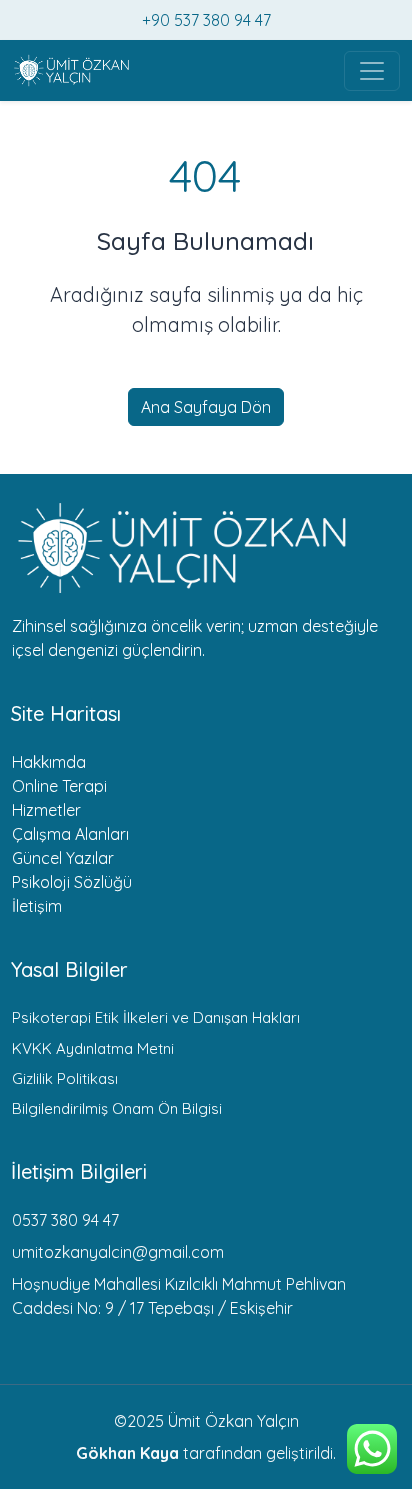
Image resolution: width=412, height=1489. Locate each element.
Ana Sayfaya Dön (206, 407)
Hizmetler (46, 810)
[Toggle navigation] (372, 71)
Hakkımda (49, 762)
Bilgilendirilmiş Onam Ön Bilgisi (117, 1108)
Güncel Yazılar (63, 858)
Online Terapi (59, 786)
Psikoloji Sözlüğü (72, 882)
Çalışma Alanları (70, 834)
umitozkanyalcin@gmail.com (118, 1252)
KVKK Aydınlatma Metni (93, 1048)
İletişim (37, 906)
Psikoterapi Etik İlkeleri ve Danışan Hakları (156, 1017)
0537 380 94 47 (65, 1220)
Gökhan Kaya (127, 1453)
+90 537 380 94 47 (206, 20)
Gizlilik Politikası (65, 1078)
